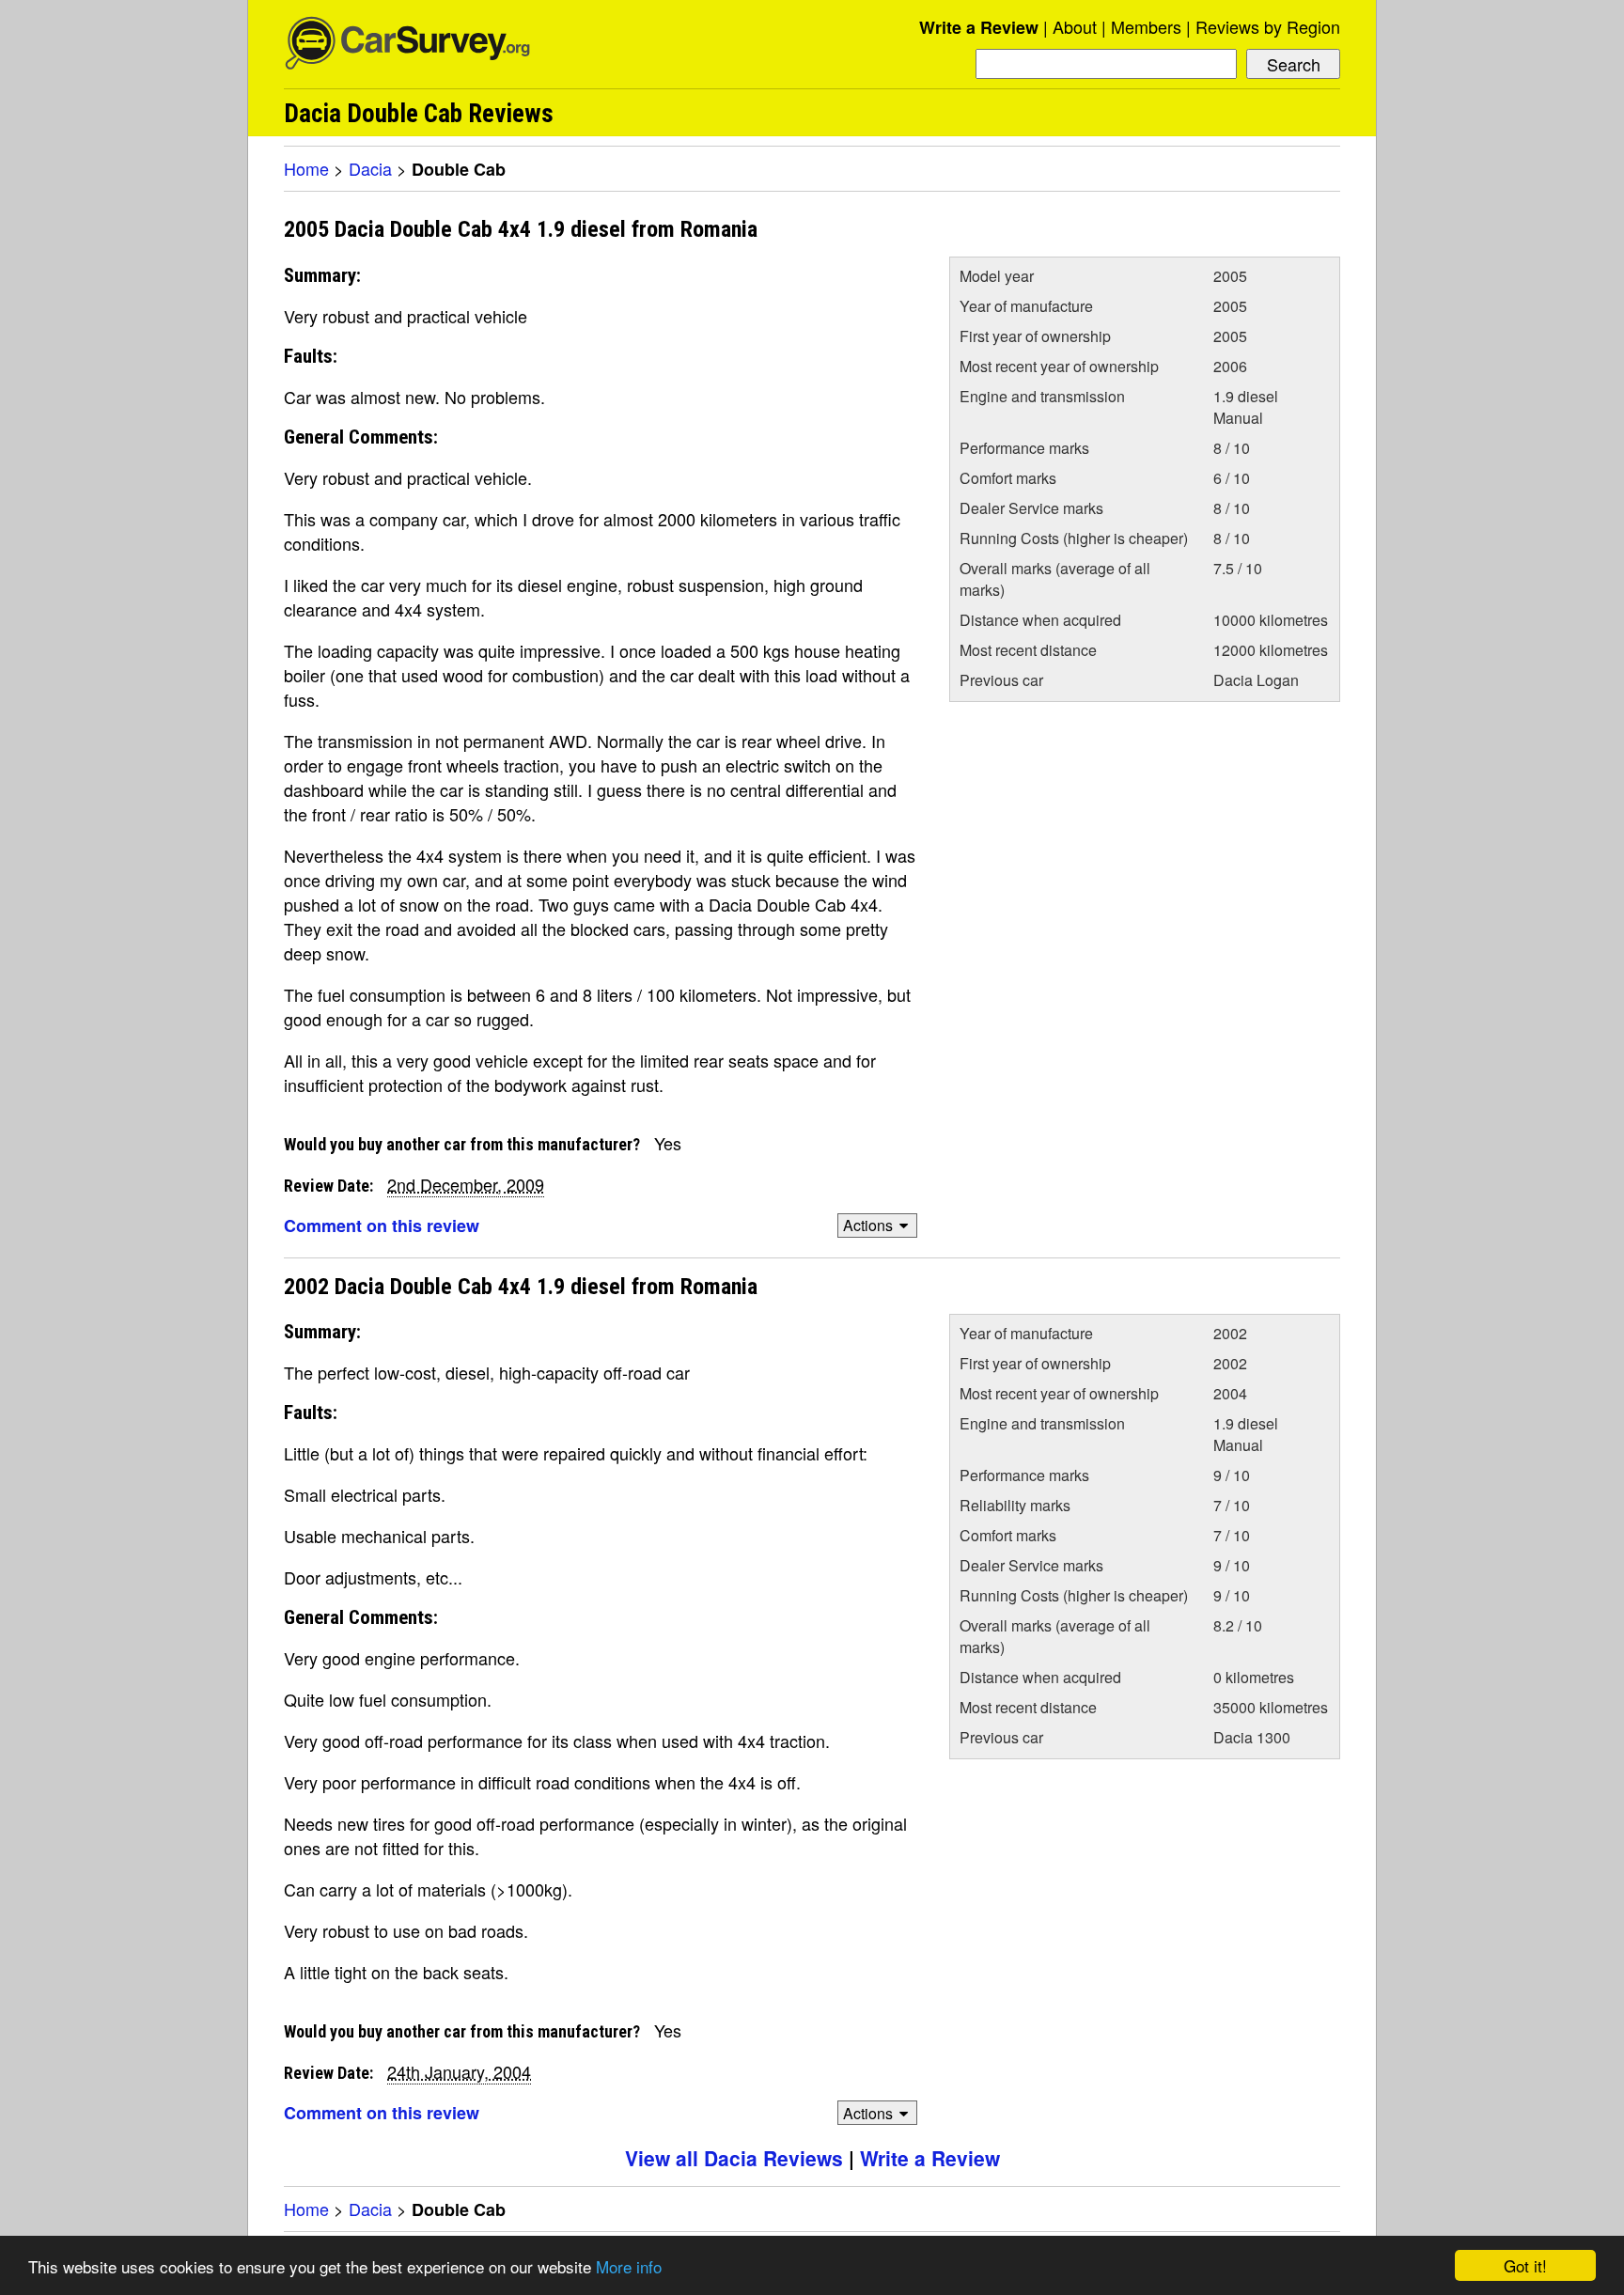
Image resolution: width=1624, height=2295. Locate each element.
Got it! (1525, 2265)
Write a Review (979, 27)
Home (306, 168)
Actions (868, 1225)
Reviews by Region (1268, 26)
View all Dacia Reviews (734, 2158)
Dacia (370, 168)
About (1075, 26)
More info (629, 2266)
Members (1146, 26)
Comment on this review (382, 1226)
